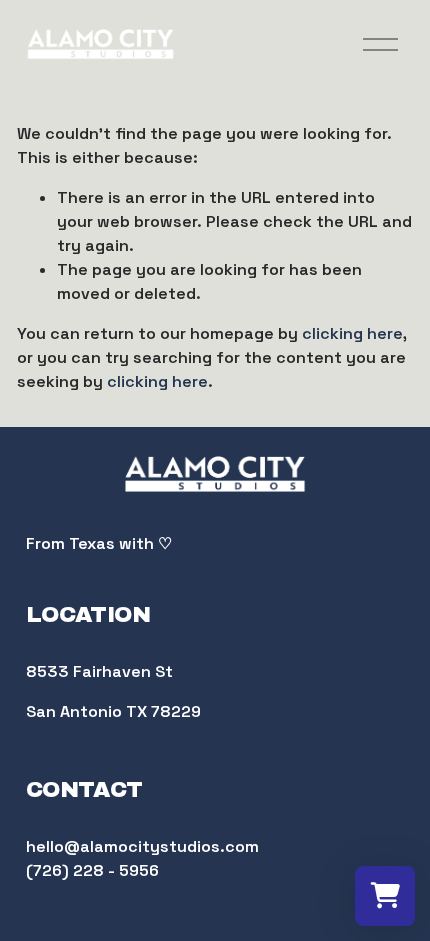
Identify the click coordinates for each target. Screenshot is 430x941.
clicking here (352, 333)
